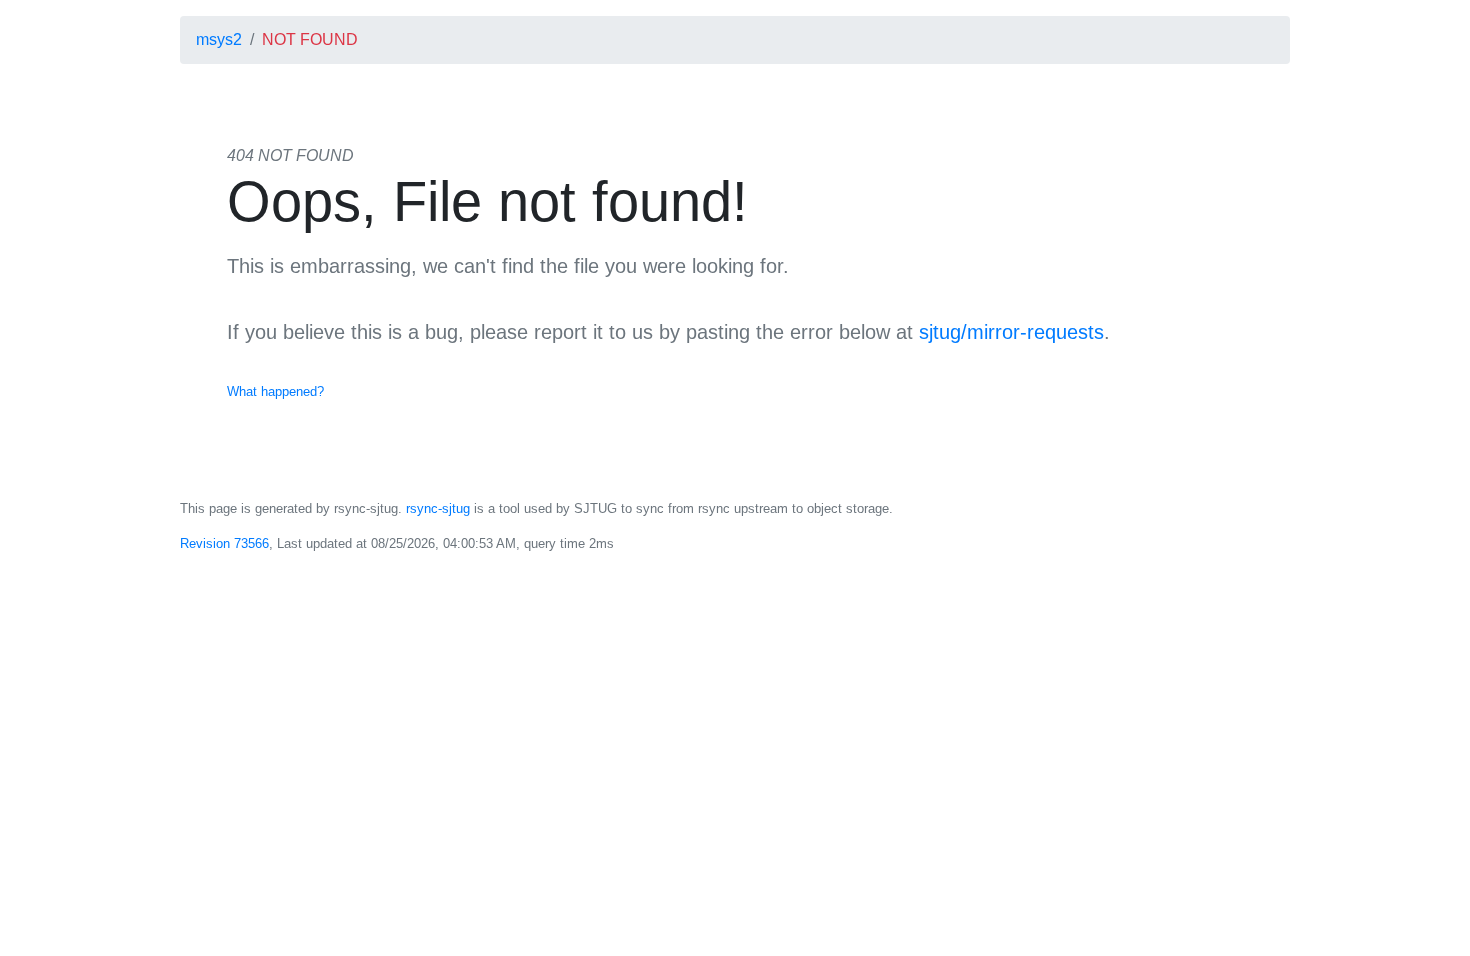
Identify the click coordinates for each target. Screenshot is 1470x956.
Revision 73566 (224, 543)
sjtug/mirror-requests (1011, 332)
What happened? (275, 391)
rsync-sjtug (438, 508)
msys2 (219, 39)
